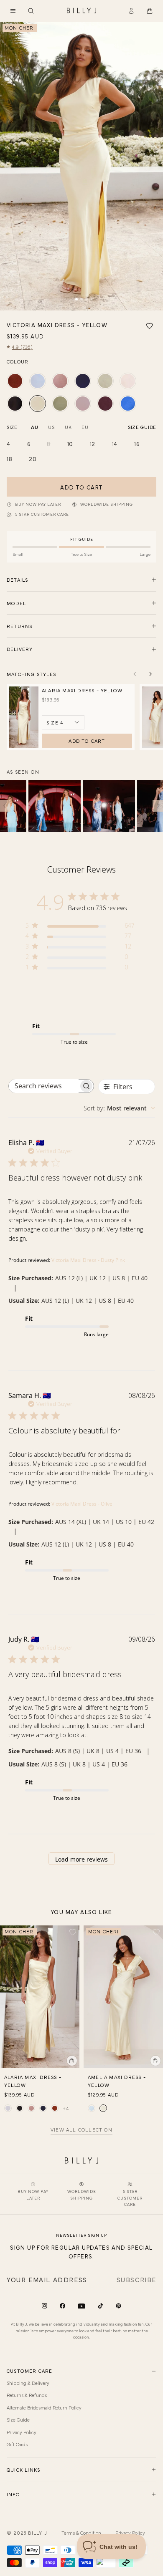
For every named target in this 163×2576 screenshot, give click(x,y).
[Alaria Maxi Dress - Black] (20, 2108)
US (51, 427)
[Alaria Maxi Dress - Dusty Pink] (31, 2108)
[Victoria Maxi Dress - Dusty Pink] (60, 381)
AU (34, 427)
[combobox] (119, 1108)
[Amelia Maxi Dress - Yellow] (103, 2108)
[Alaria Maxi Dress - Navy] (43, 2108)
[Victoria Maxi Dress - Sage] (105, 381)
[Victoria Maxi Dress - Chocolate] (105, 404)
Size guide (142, 427)
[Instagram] (45, 2306)
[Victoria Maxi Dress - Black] (15, 404)
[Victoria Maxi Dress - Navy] (83, 381)
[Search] (31, 11)
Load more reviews (81, 1859)
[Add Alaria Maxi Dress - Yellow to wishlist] (73, 1932)
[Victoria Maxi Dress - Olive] (60, 404)
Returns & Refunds (27, 2395)
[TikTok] (101, 2306)
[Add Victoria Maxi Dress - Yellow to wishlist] (150, 326)
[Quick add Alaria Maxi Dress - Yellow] (72, 2061)
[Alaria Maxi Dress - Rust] (55, 2108)
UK (68, 427)
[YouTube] (81, 2306)
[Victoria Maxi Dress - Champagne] (128, 381)
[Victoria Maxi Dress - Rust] (15, 381)
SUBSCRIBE (136, 2279)
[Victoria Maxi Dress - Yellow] (38, 404)
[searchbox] (44, 1086)
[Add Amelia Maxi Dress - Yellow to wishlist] (156, 1932)
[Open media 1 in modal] (81, 166)
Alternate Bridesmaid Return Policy (44, 2407)
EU (85, 427)
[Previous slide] (135, 674)
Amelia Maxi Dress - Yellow (117, 2081)
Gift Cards (17, 2444)
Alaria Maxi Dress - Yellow (82, 690)
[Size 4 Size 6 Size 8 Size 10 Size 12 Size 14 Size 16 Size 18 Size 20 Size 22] (63, 722)
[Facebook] (62, 2306)
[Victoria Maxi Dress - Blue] (38, 381)
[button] (13, 11)
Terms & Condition (81, 2533)
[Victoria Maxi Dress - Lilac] (83, 404)
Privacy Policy (22, 2432)
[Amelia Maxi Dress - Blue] (92, 2108)
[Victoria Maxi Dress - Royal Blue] (128, 404)
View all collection (81, 2130)
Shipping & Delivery (28, 2383)
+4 (66, 2108)
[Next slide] (150, 674)
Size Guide (18, 2420)
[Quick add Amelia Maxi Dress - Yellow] (155, 2061)
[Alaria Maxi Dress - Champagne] (8, 2108)
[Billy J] (81, 11)
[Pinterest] (118, 2306)
